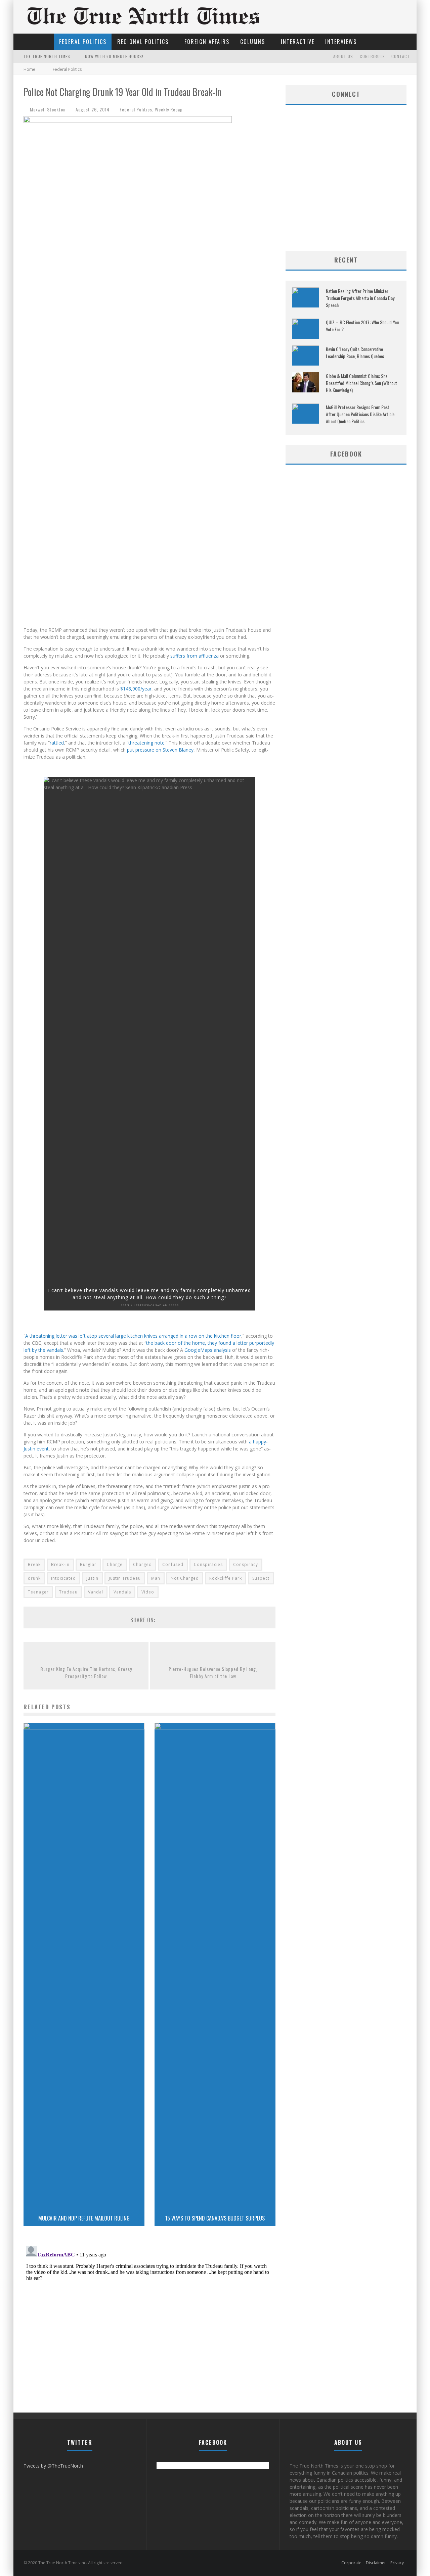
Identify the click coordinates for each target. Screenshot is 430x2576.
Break (34, 1564)
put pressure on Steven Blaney (160, 750)
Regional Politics (143, 42)
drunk (34, 1578)
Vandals (122, 1592)
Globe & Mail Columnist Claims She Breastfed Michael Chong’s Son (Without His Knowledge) (361, 383)
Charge (115, 1564)
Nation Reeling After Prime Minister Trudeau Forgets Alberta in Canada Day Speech (360, 298)
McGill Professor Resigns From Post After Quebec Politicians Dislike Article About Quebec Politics (360, 414)
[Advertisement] (346, 197)
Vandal (96, 1592)
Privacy (397, 2563)
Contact (401, 56)
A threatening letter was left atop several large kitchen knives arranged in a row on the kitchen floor (133, 1336)
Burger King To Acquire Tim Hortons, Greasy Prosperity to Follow (86, 1672)
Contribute (372, 56)
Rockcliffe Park (226, 1578)
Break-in (60, 1564)
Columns (253, 42)
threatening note (146, 743)
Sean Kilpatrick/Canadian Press (150, 1305)
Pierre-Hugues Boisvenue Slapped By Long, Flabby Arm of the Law (213, 1672)
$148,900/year (136, 689)
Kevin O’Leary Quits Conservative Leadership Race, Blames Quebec (355, 352)
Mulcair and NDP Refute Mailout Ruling (84, 2218)
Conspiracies (208, 1564)
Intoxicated (63, 1578)
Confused (173, 1564)
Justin (92, 1578)
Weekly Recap (169, 109)
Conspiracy (246, 1564)
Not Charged (185, 1578)
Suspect (261, 1578)
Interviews (341, 42)
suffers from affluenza (195, 656)
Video (148, 1592)
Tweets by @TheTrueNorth (53, 2466)
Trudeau (68, 1592)
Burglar (88, 1564)
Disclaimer (376, 2563)
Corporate (351, 2563)
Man (156, 1578)
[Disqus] (149, 2327)
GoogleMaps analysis (208, 1350)
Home (29, 69)
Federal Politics (83, 42)
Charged (142, 1564)
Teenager (38, 1592)
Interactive (298, 42)
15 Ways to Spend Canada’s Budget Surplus (215, 2218)
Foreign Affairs (207, 42)
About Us (343, 56)
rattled (57, 743)
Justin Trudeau (125, 1578)
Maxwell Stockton (48, 109)
